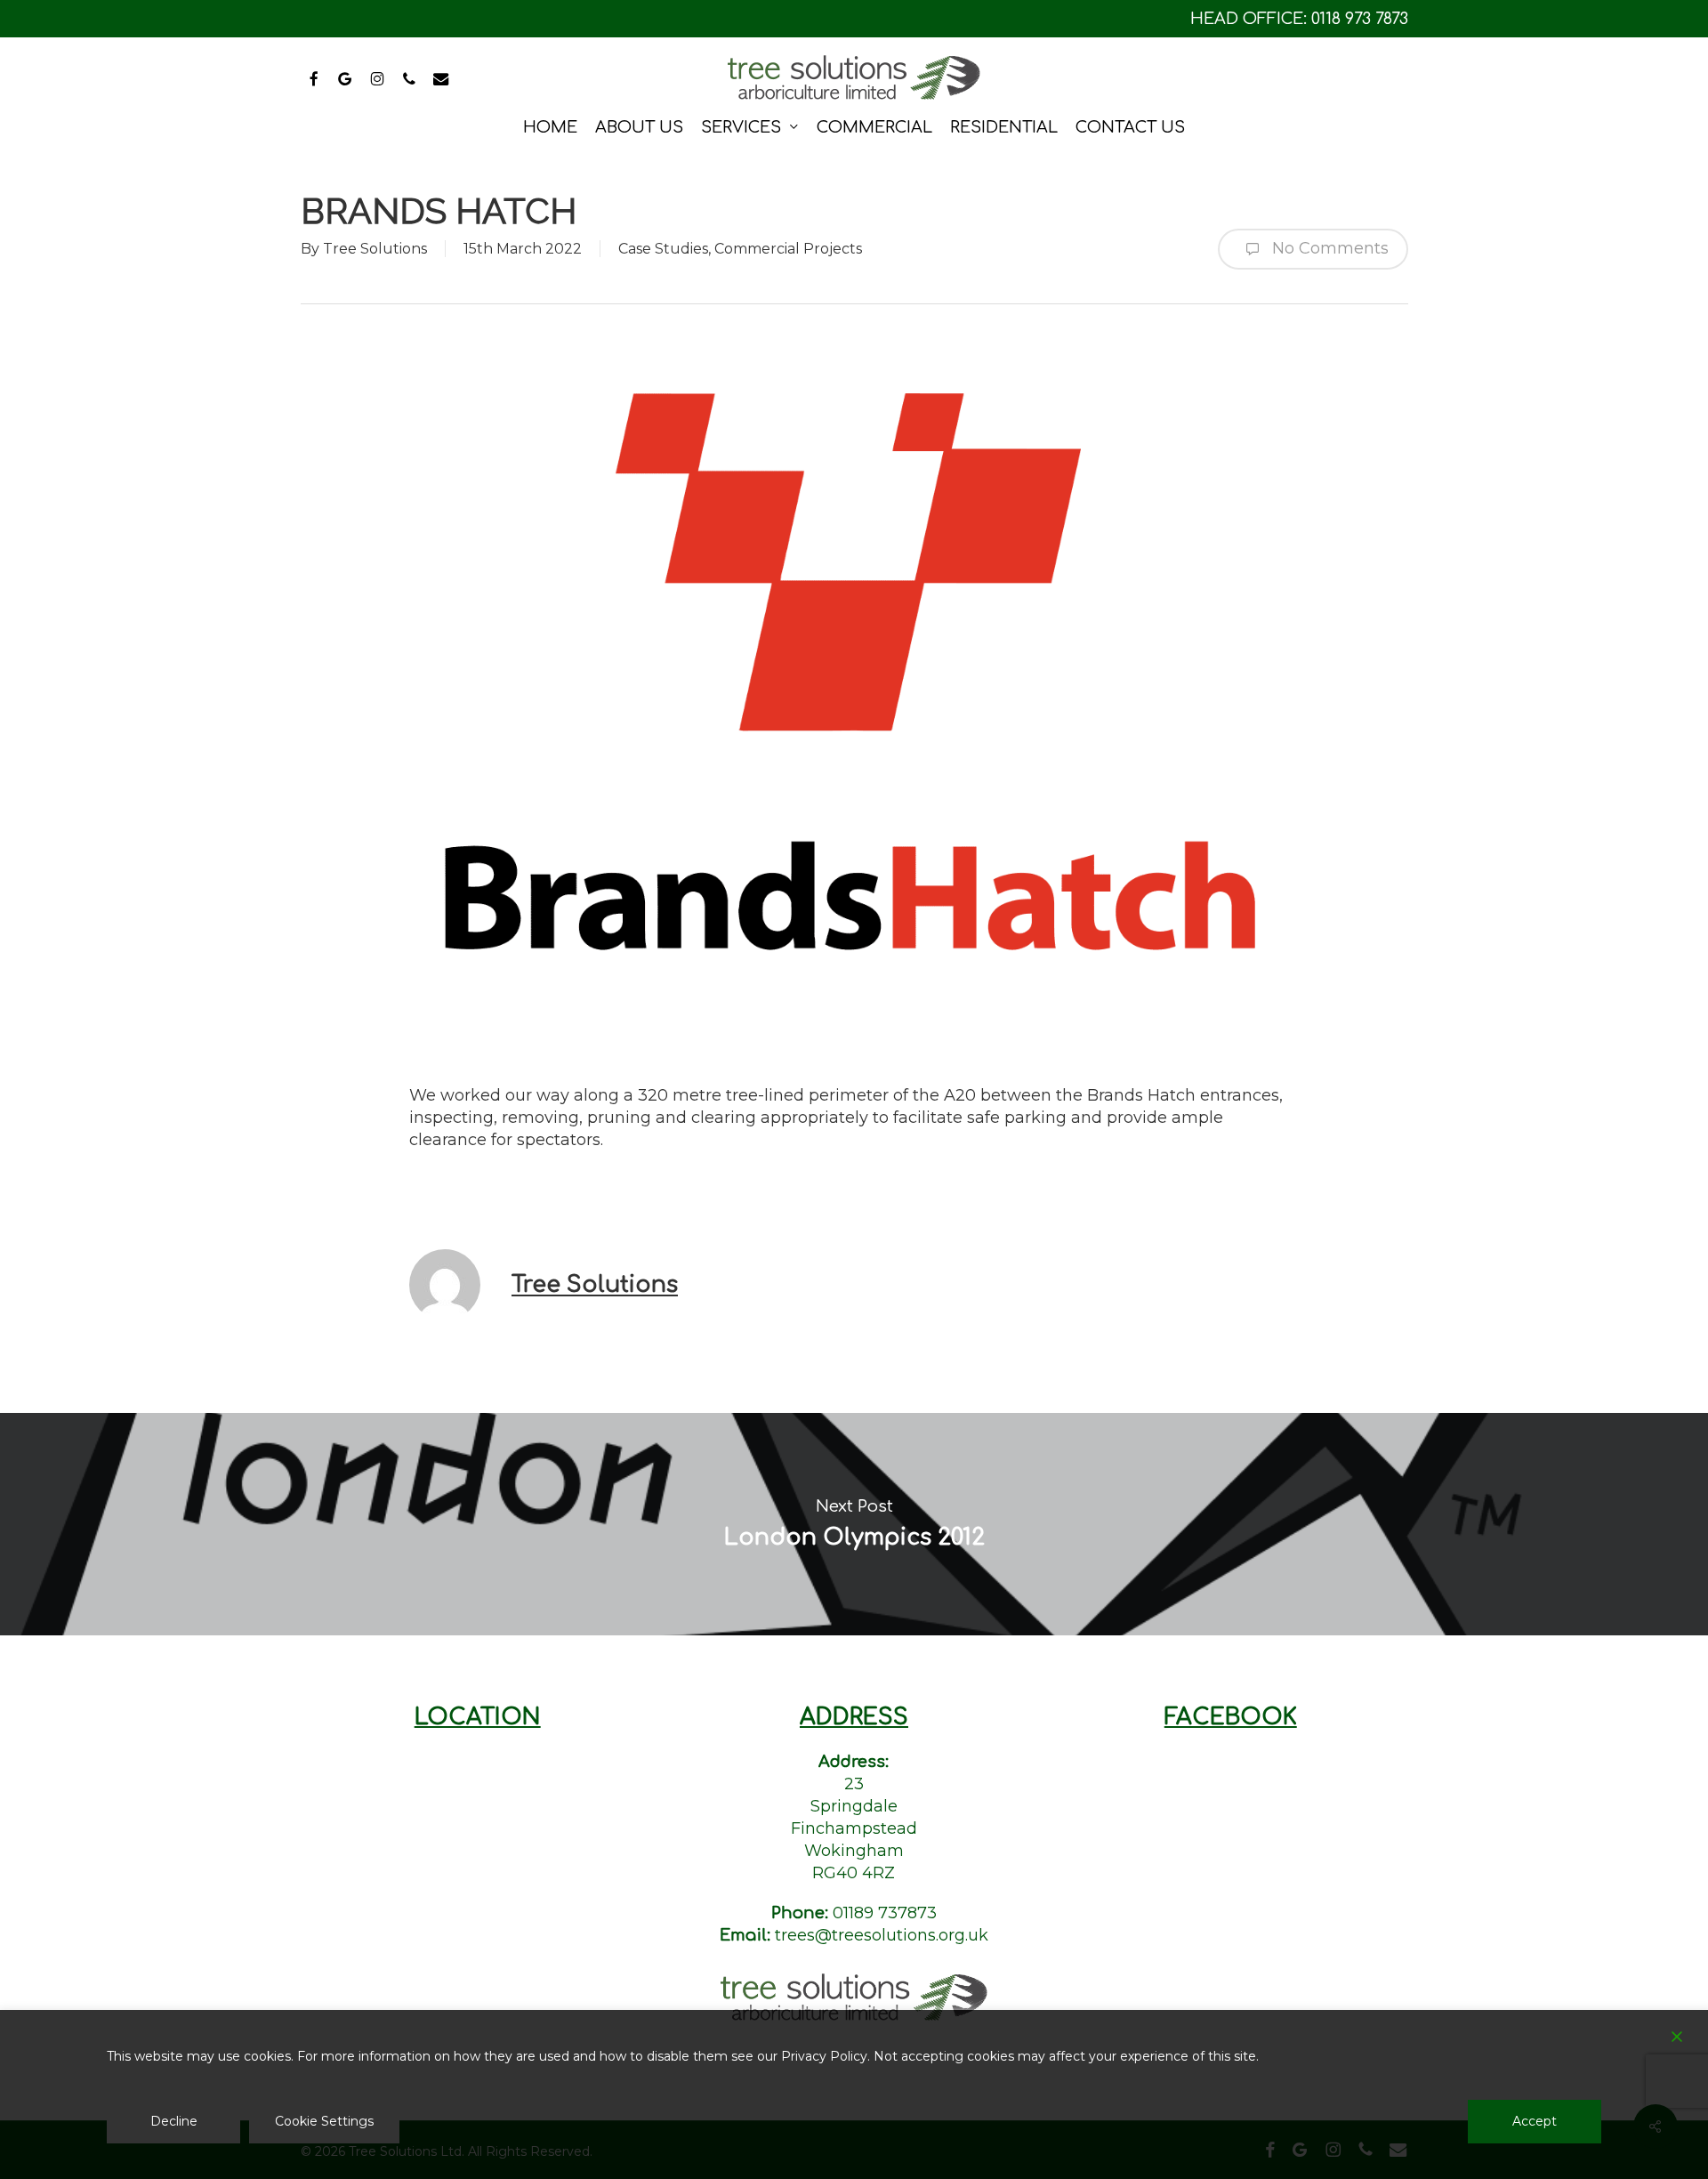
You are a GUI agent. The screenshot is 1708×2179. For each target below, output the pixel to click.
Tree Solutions (375, 249)
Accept (1535, 2121)
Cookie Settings (324, 2121)
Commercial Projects (788, 249)
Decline (174, 2121)
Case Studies (663, 249)
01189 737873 (885, 1913)
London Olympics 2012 (854, 1524)
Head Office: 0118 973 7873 (1299, 19)
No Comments (1328, 248)
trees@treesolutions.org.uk (882, 1935)
